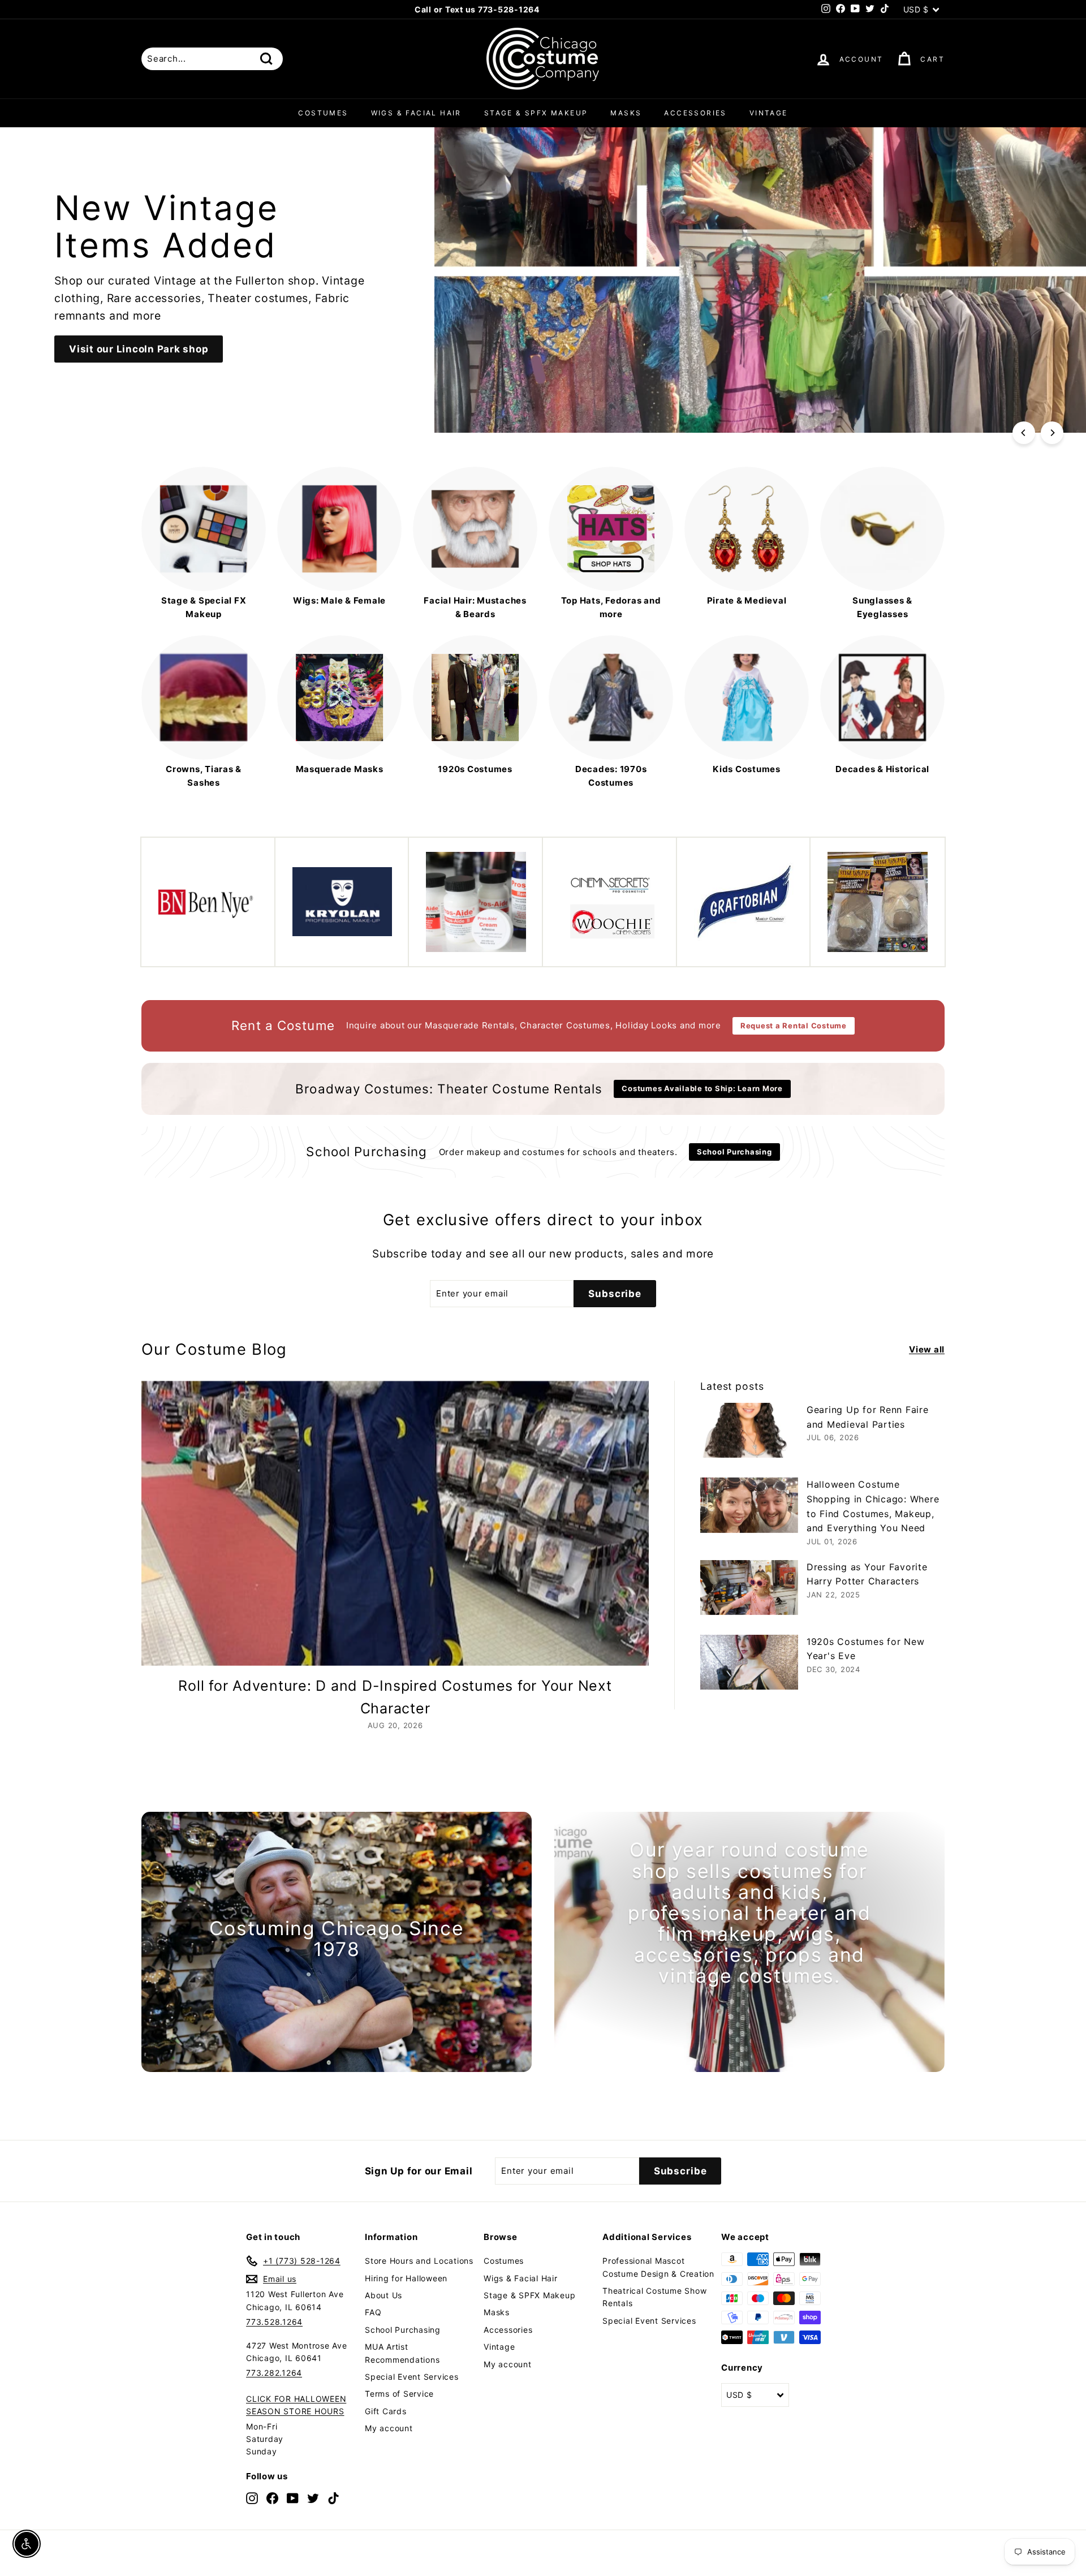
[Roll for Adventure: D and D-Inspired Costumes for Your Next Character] (395, 1524)
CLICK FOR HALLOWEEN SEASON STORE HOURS (296, 2405)
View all (927, 1349)
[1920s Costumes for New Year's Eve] (749, 1662)
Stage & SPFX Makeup (536, 113)
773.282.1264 (274, 2373)
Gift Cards (386, 2411)
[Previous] (1024, 433)
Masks (626, 113)
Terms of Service (399, 2394)
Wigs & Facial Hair (416, 113)
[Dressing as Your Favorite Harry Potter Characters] (749, 1588)
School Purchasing (403, 2330)
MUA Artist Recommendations (402, 2353)
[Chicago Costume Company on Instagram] (252, 2498)
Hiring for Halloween (406, 2278)
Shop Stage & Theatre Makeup (146, 325)
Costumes (323, 113)
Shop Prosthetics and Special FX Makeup (175, 363)
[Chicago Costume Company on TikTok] (333, 2498)
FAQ (373, 2312)
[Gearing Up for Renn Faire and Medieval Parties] (749, 1430)
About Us (383, 2295)
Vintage (769, 113)
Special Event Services (412, 2377)
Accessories (695, 113)
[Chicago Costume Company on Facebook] (272, 2498)
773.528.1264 (274, 2322)
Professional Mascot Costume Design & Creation (658, 2267)
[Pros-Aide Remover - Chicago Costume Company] (476, 902)
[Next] (1052, 433)
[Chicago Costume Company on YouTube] (293, 2498)
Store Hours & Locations (538, 9)
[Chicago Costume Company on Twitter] (313, 2498)
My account (389, 2428)
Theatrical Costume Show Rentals (654, 2297)
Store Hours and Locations (419, 2261)
